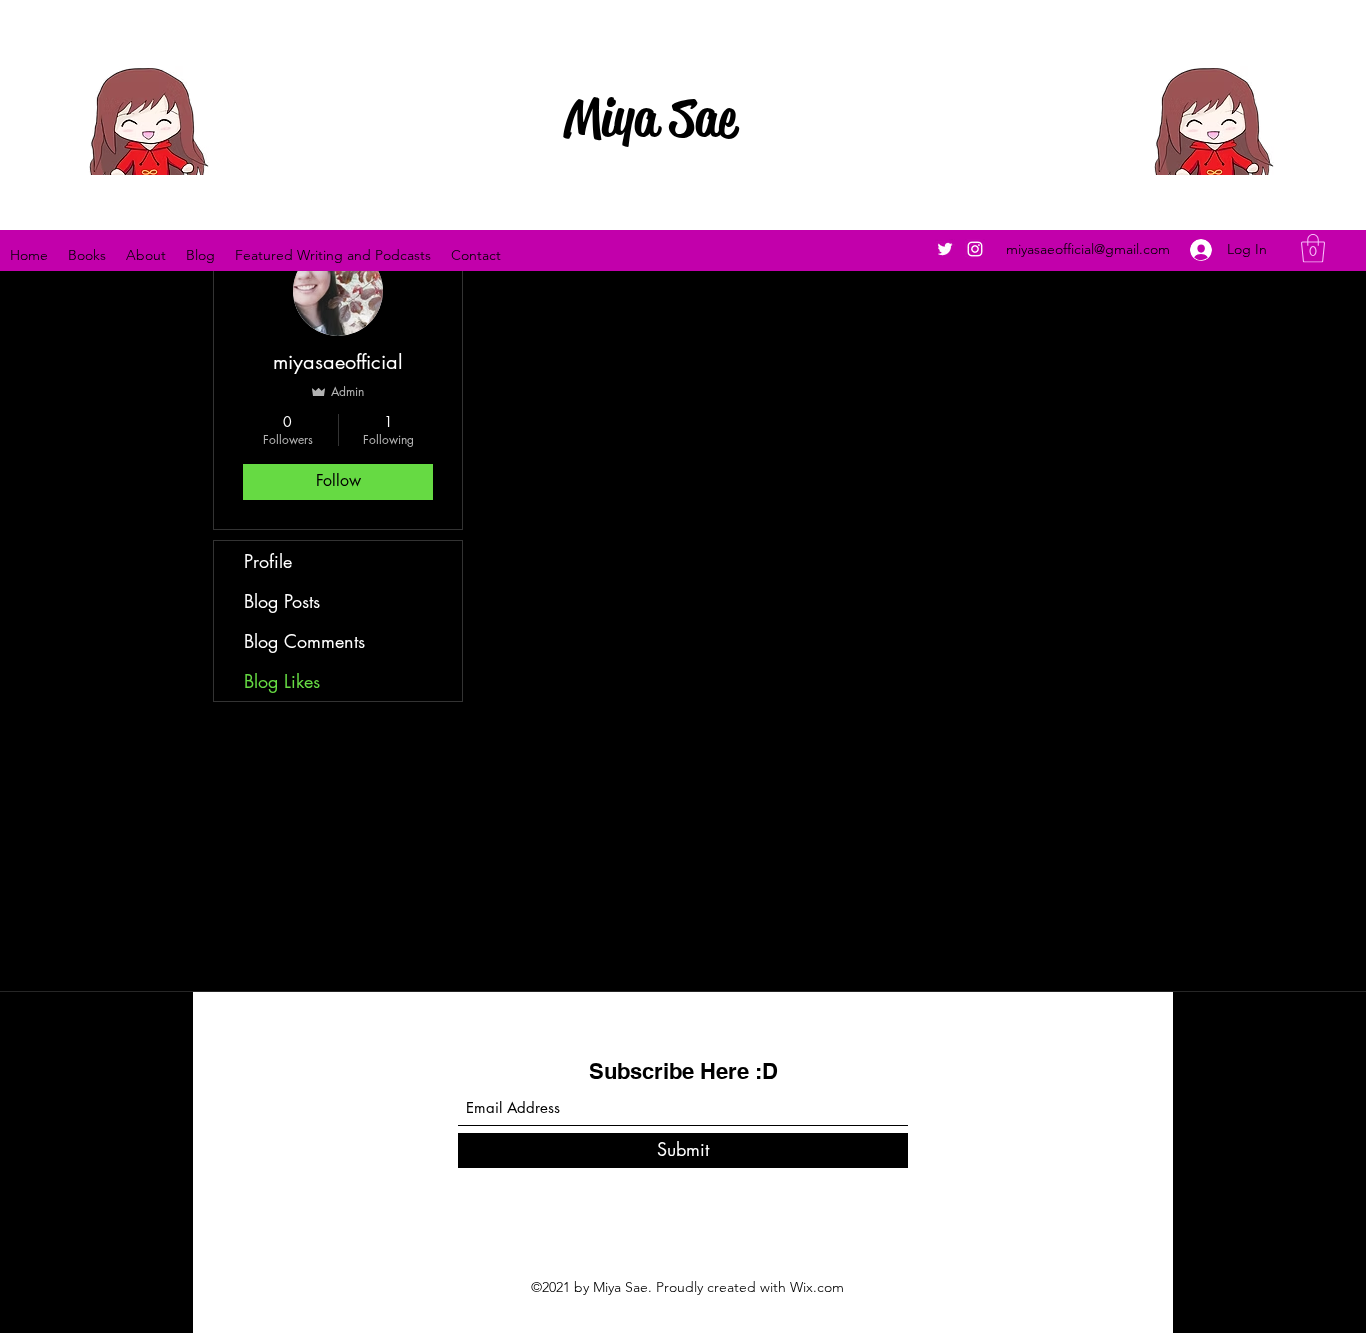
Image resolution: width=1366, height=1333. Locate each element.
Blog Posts (282, 601)
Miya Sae (650, 118)
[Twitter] (945, 249)
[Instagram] (975, 249)
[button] (1313, 248)
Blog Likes (282, 681)
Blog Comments (304, 641)
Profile (268, 561)
